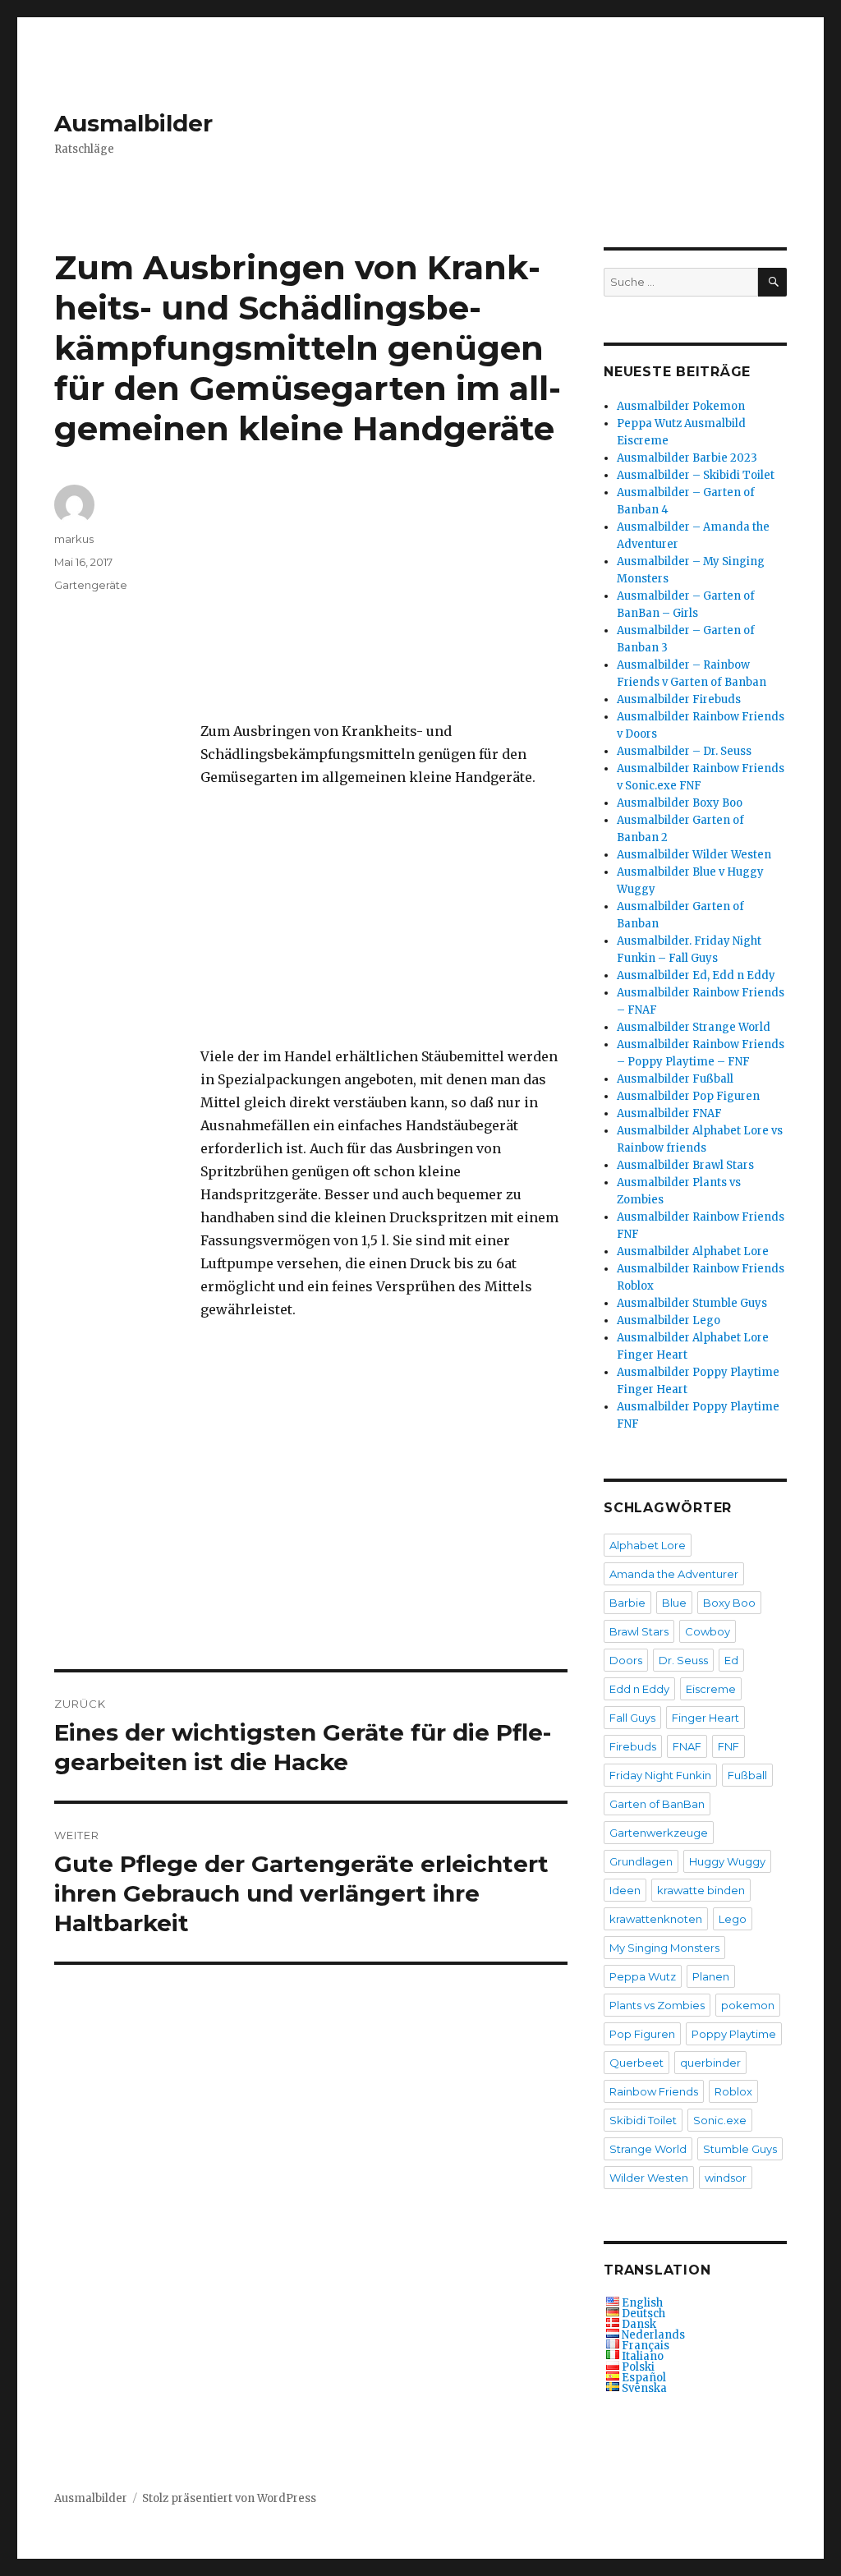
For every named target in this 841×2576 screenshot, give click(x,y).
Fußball (747, 1775)
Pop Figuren (642, 2034)
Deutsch (643, 2314)
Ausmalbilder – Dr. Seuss (684, 751)
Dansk (639, 2324)
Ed (731, 1660)
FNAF (687, 1746)
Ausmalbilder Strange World (694, 1027)
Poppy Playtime (734, 2034)
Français (646, 2346)
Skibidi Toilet (643, 2120)
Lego (733, 1919)
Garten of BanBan (657, 1804)
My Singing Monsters (664, 1948)
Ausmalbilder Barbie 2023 (687, 458)
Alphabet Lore (648, 1545)
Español (644, 2378)
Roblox (733, 2091)
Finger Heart (705, 1718)
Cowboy (708, 1631)
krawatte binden (701, 1890)
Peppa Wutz (643, 1976)
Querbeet (636, 2063)
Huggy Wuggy (727, 1861)
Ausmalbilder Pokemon (681, 406)
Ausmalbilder (133, 123)
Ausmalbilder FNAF (669, 1113)
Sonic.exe (720, 2120)
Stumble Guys (740, 2149)
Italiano (643, 2356)
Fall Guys (632, 1718)
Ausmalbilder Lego (669, 1320)
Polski (638, 2367)
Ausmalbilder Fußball (675, 1079)
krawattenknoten (656, 1919)
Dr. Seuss (683, 1660)
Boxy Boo (729, 1603)
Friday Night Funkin (660, 1775)
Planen (711, 1976)
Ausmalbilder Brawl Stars (685, 1165)
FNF (728, 1746)
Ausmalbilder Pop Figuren (688, 1096)
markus (74, 539)
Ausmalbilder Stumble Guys (692, 1303)
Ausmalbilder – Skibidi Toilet (696, 475)
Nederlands (653, 2335)
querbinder (710, 2063)
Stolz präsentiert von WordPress (229, 2498)
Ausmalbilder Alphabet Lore (693, 1251)
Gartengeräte (91, 585)
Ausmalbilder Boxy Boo (680, 803)
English (642, 2303)
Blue (674, 1603)
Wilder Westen (649, 2178)
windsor (726, 2178)
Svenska (644, 2388)
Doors (626, 1660)
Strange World (648, 2149)
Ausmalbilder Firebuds (679, 699)
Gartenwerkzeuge (659, 1833)
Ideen (625, 1890)
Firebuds (633, 1746)
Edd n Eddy (639, 1689)
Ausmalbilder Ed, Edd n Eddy (696, 975)
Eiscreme (711, 1689)
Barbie (627, 1603)
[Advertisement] (387, 603)
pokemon (748, 2005)
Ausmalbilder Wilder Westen (694, 855)
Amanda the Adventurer (674, 1574)
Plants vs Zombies (657, 2005)
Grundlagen (641, 1861)
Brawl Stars (639, 1631)
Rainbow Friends (654, 2091)
